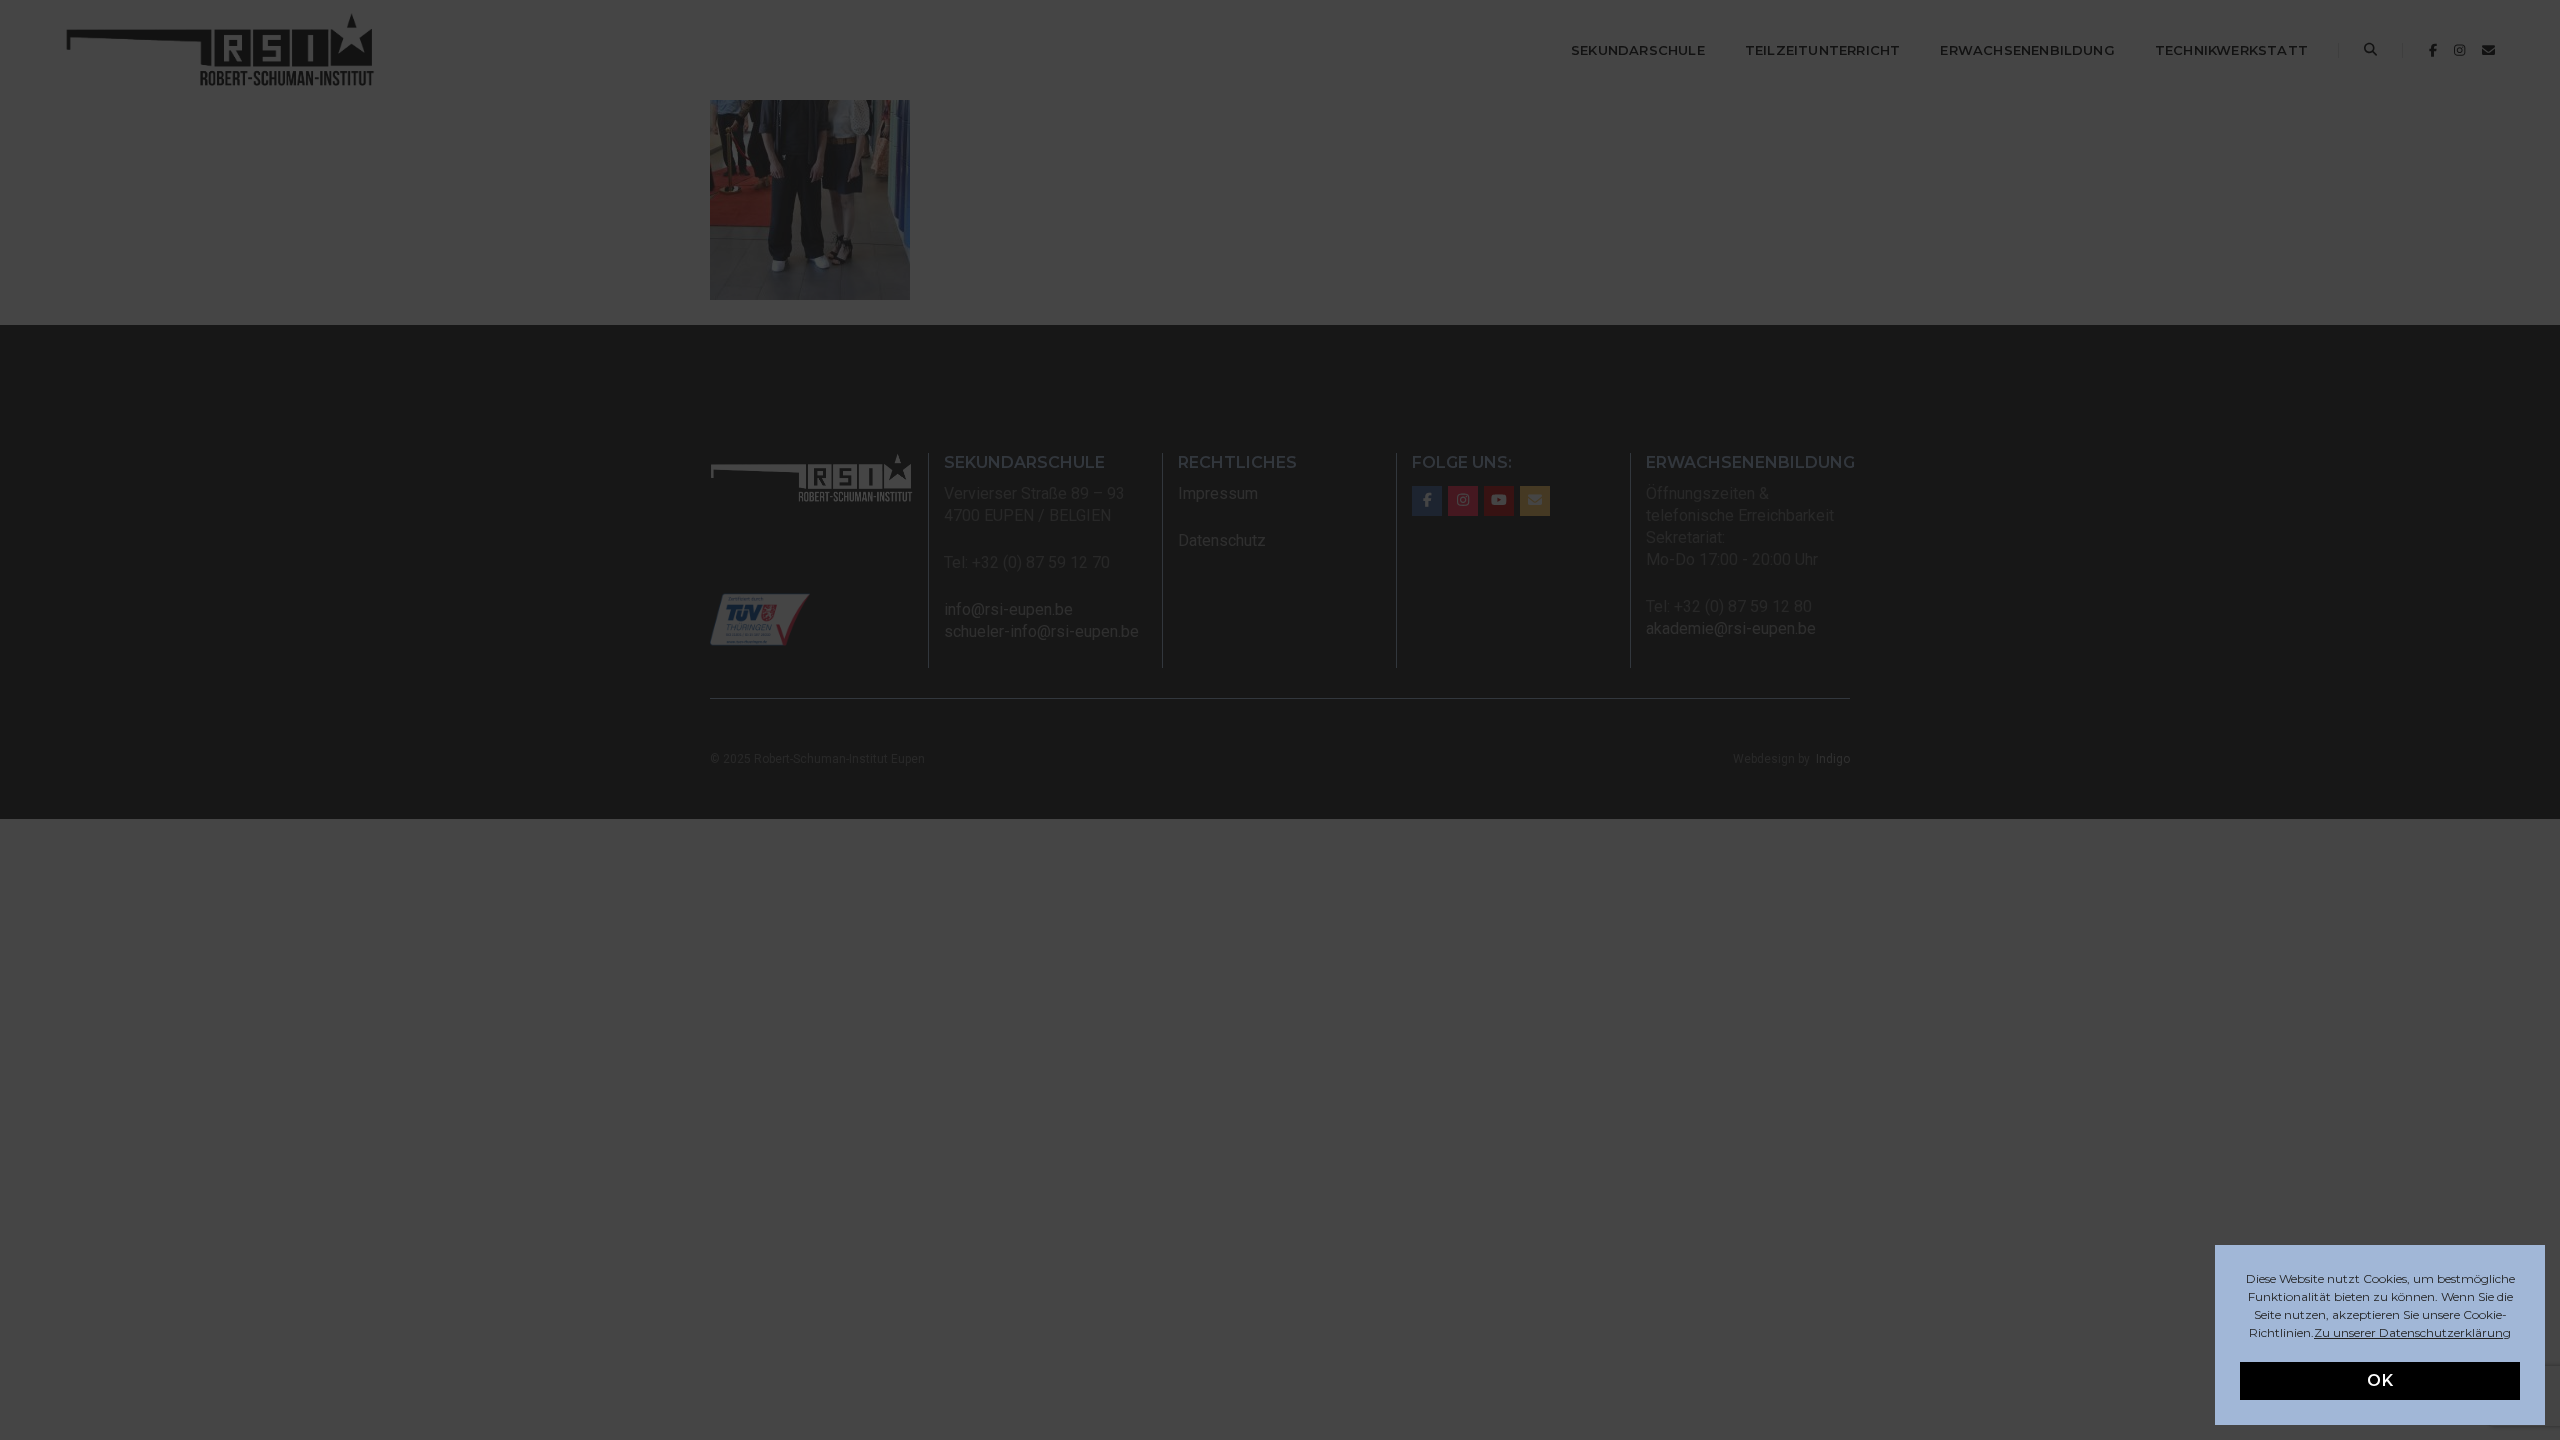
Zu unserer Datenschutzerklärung (2412, 1332)
